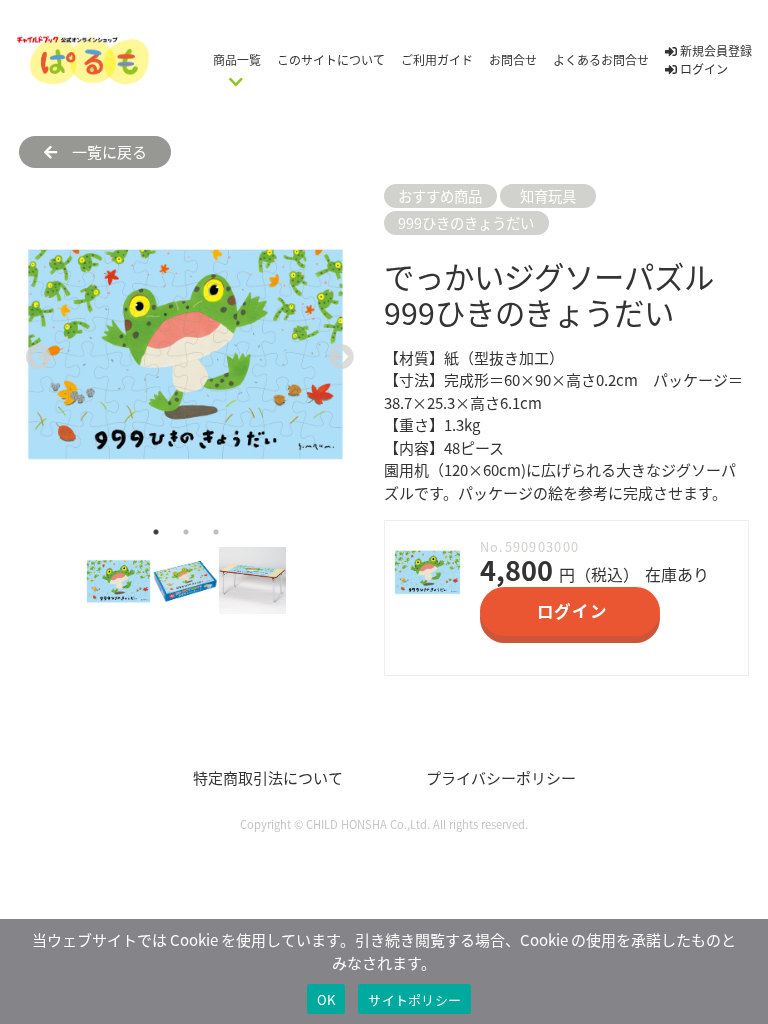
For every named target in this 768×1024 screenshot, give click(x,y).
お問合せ (513, 59)
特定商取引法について (268, 777)
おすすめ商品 (440, 195)
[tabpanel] (185, 350)
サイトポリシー (414, 999)
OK (326, 999)
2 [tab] (186, 532)
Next (337, 351)
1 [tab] (156, 532)
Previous (34, 351)
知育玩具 (548, 195)
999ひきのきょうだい (466, 222)
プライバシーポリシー (501, 777)
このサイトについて (331, 59)
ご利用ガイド (437, 59)
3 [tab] (216, 532)
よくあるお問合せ (601, 59)
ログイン (702, 68)
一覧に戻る (102, 151)
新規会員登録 (714, 50)
